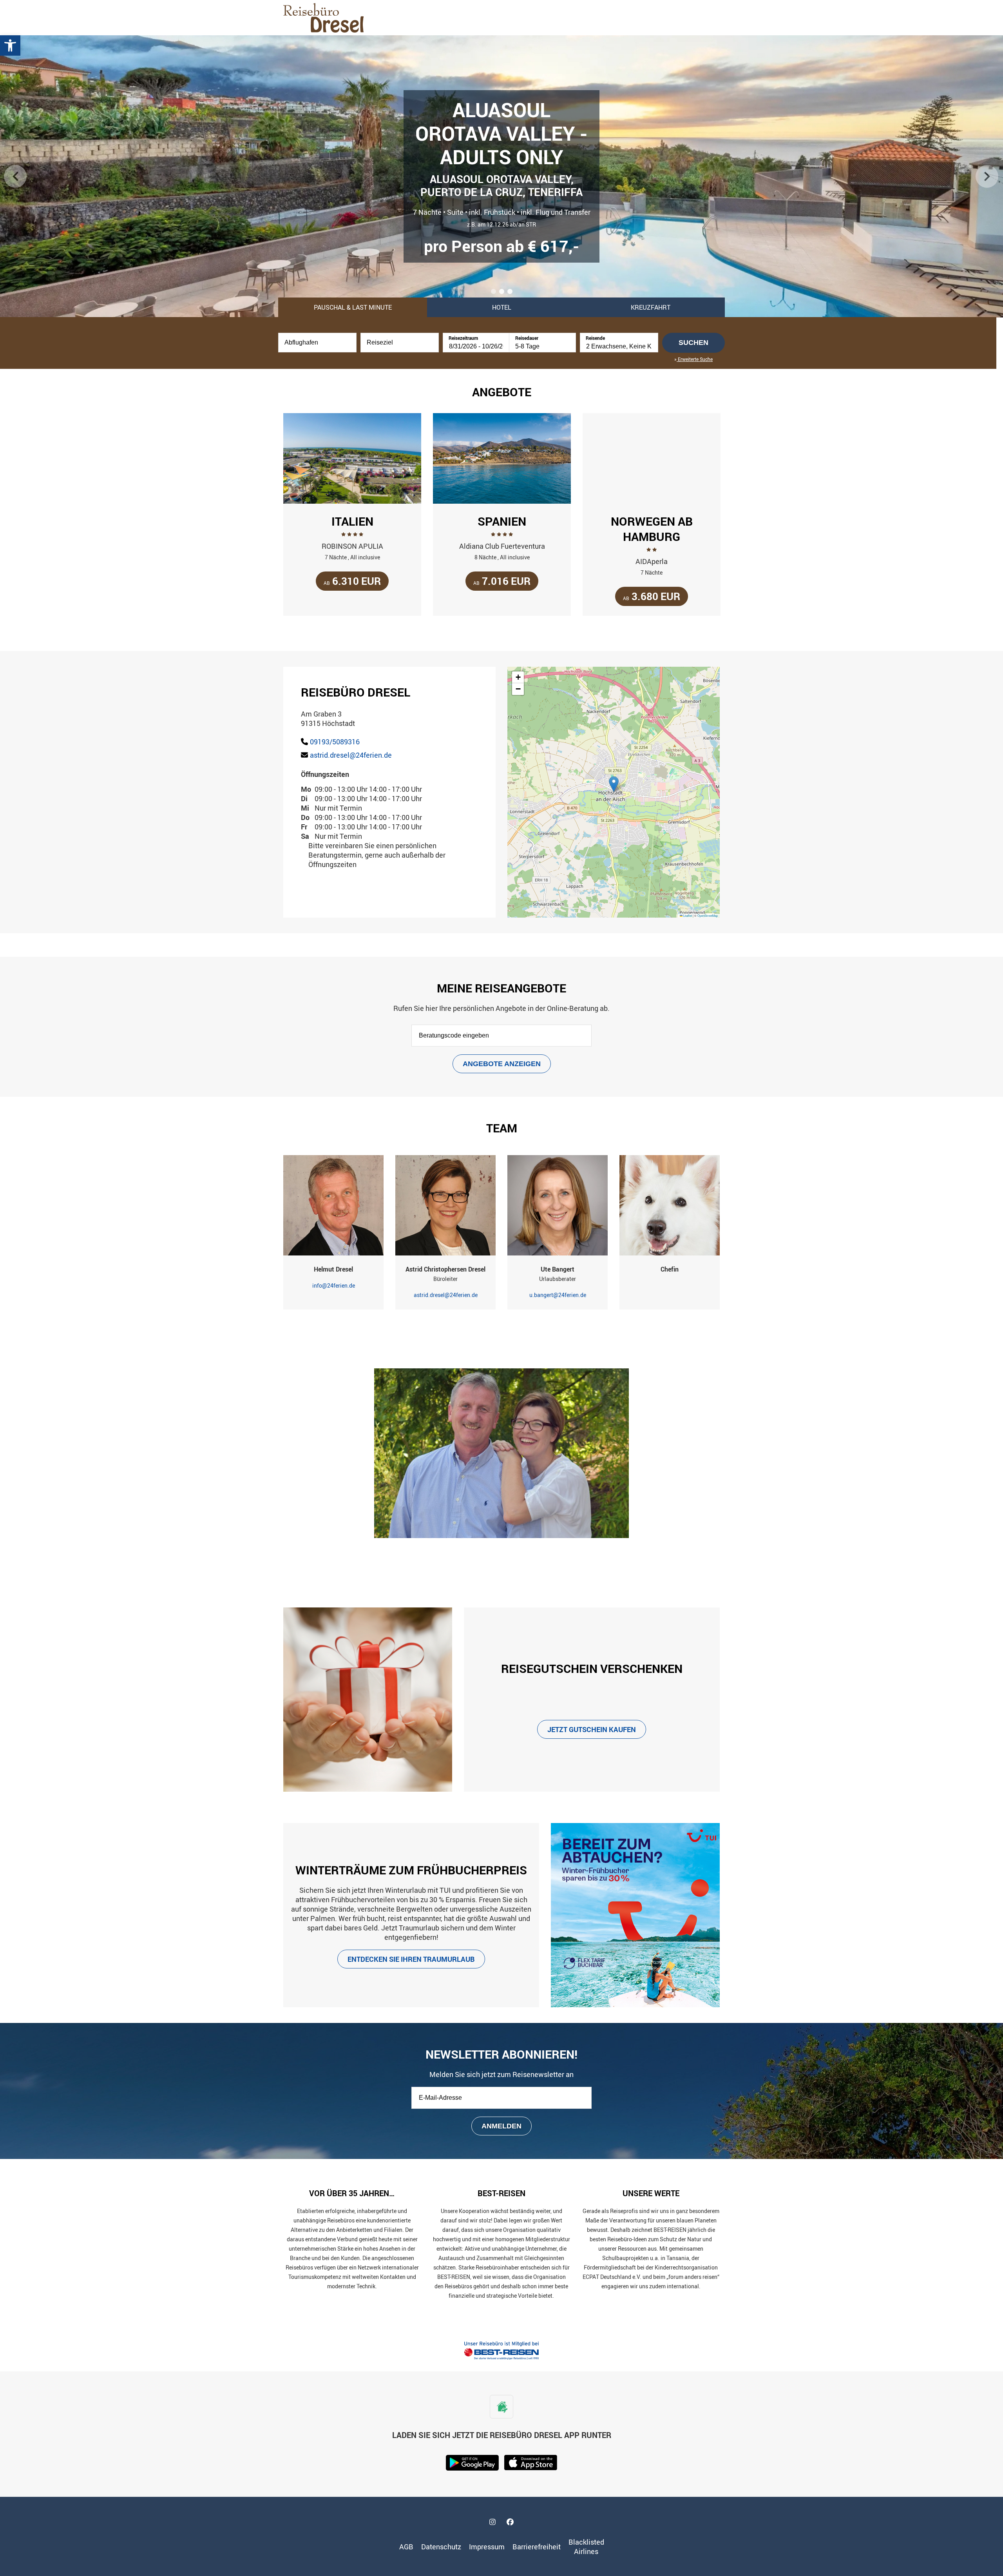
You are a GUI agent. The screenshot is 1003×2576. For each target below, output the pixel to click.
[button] (614, 784)
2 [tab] (502, 293)
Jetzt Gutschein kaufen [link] (592, 1729)
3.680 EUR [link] (652, 596)
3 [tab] (511, 293)
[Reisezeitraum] (476, 346)
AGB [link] (406, 2547)
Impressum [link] (487, 2547)
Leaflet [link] (687, 915)
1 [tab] (494, 293)
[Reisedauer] (543, 346)
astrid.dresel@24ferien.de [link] (351, 755)
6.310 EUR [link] (352, 581)
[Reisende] (619, 346)
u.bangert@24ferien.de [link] (558, 1295)
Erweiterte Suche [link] (695, 359)
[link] (10, 45)
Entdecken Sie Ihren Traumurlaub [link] (411, 1959)
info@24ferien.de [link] (334, 1285)
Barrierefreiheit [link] (537, 2547)
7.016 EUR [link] (502, 581)
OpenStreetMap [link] (708, 915)
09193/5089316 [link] (335, 742)
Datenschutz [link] (441, 2547)
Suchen (693, 343)
